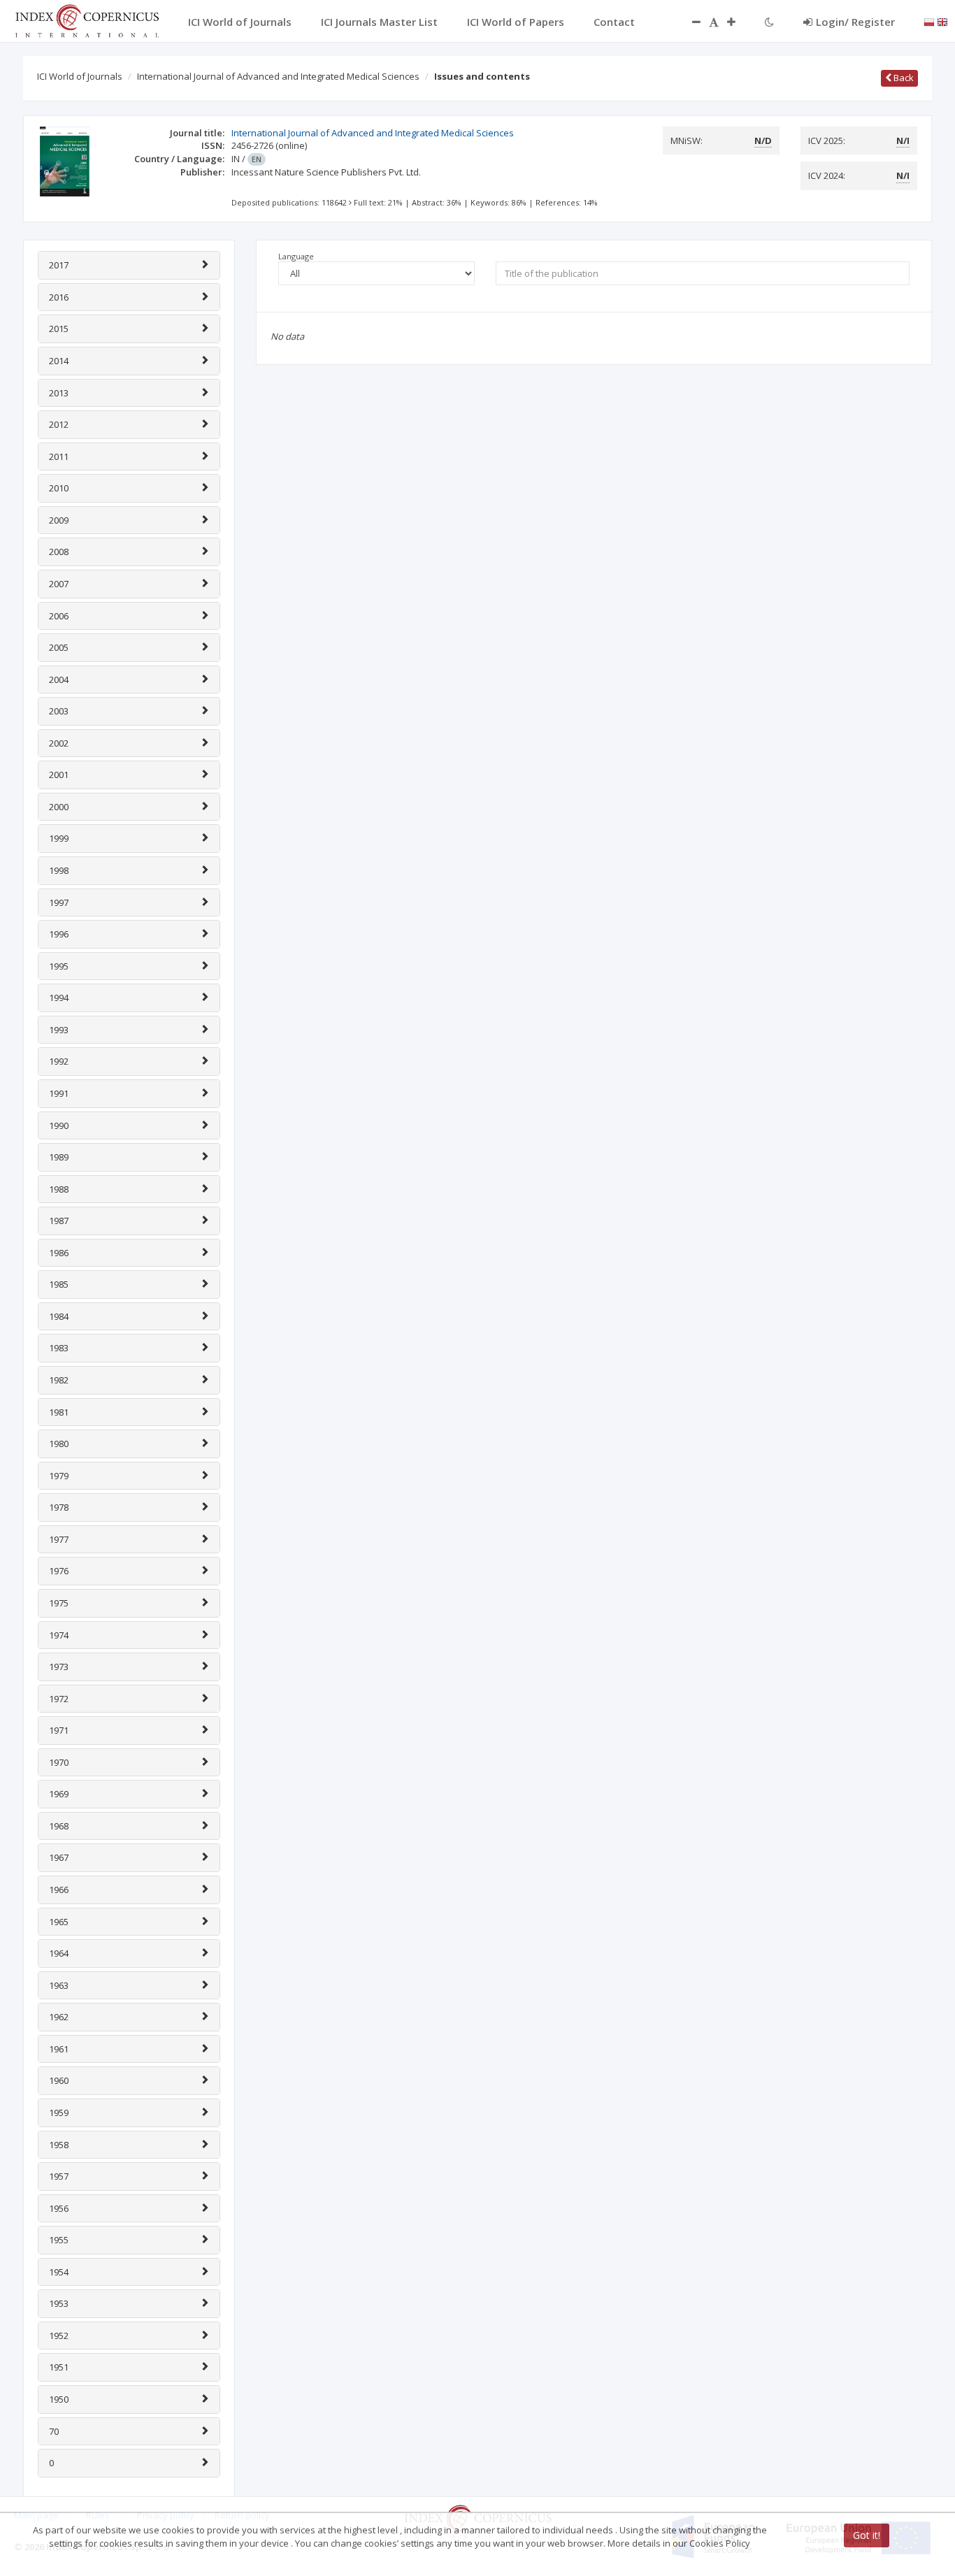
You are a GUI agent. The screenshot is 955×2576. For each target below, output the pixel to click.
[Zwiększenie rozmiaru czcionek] (738, 22)
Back (903, 78)
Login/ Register (855, 22)
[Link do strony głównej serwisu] (87, 20)
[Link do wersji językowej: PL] (929, 21)
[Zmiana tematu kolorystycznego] (769, 22)
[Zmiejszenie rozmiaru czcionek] (689, 22)
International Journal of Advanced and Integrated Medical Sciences (278, 76)
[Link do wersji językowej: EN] (942, 21)
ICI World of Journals (80, 76)
